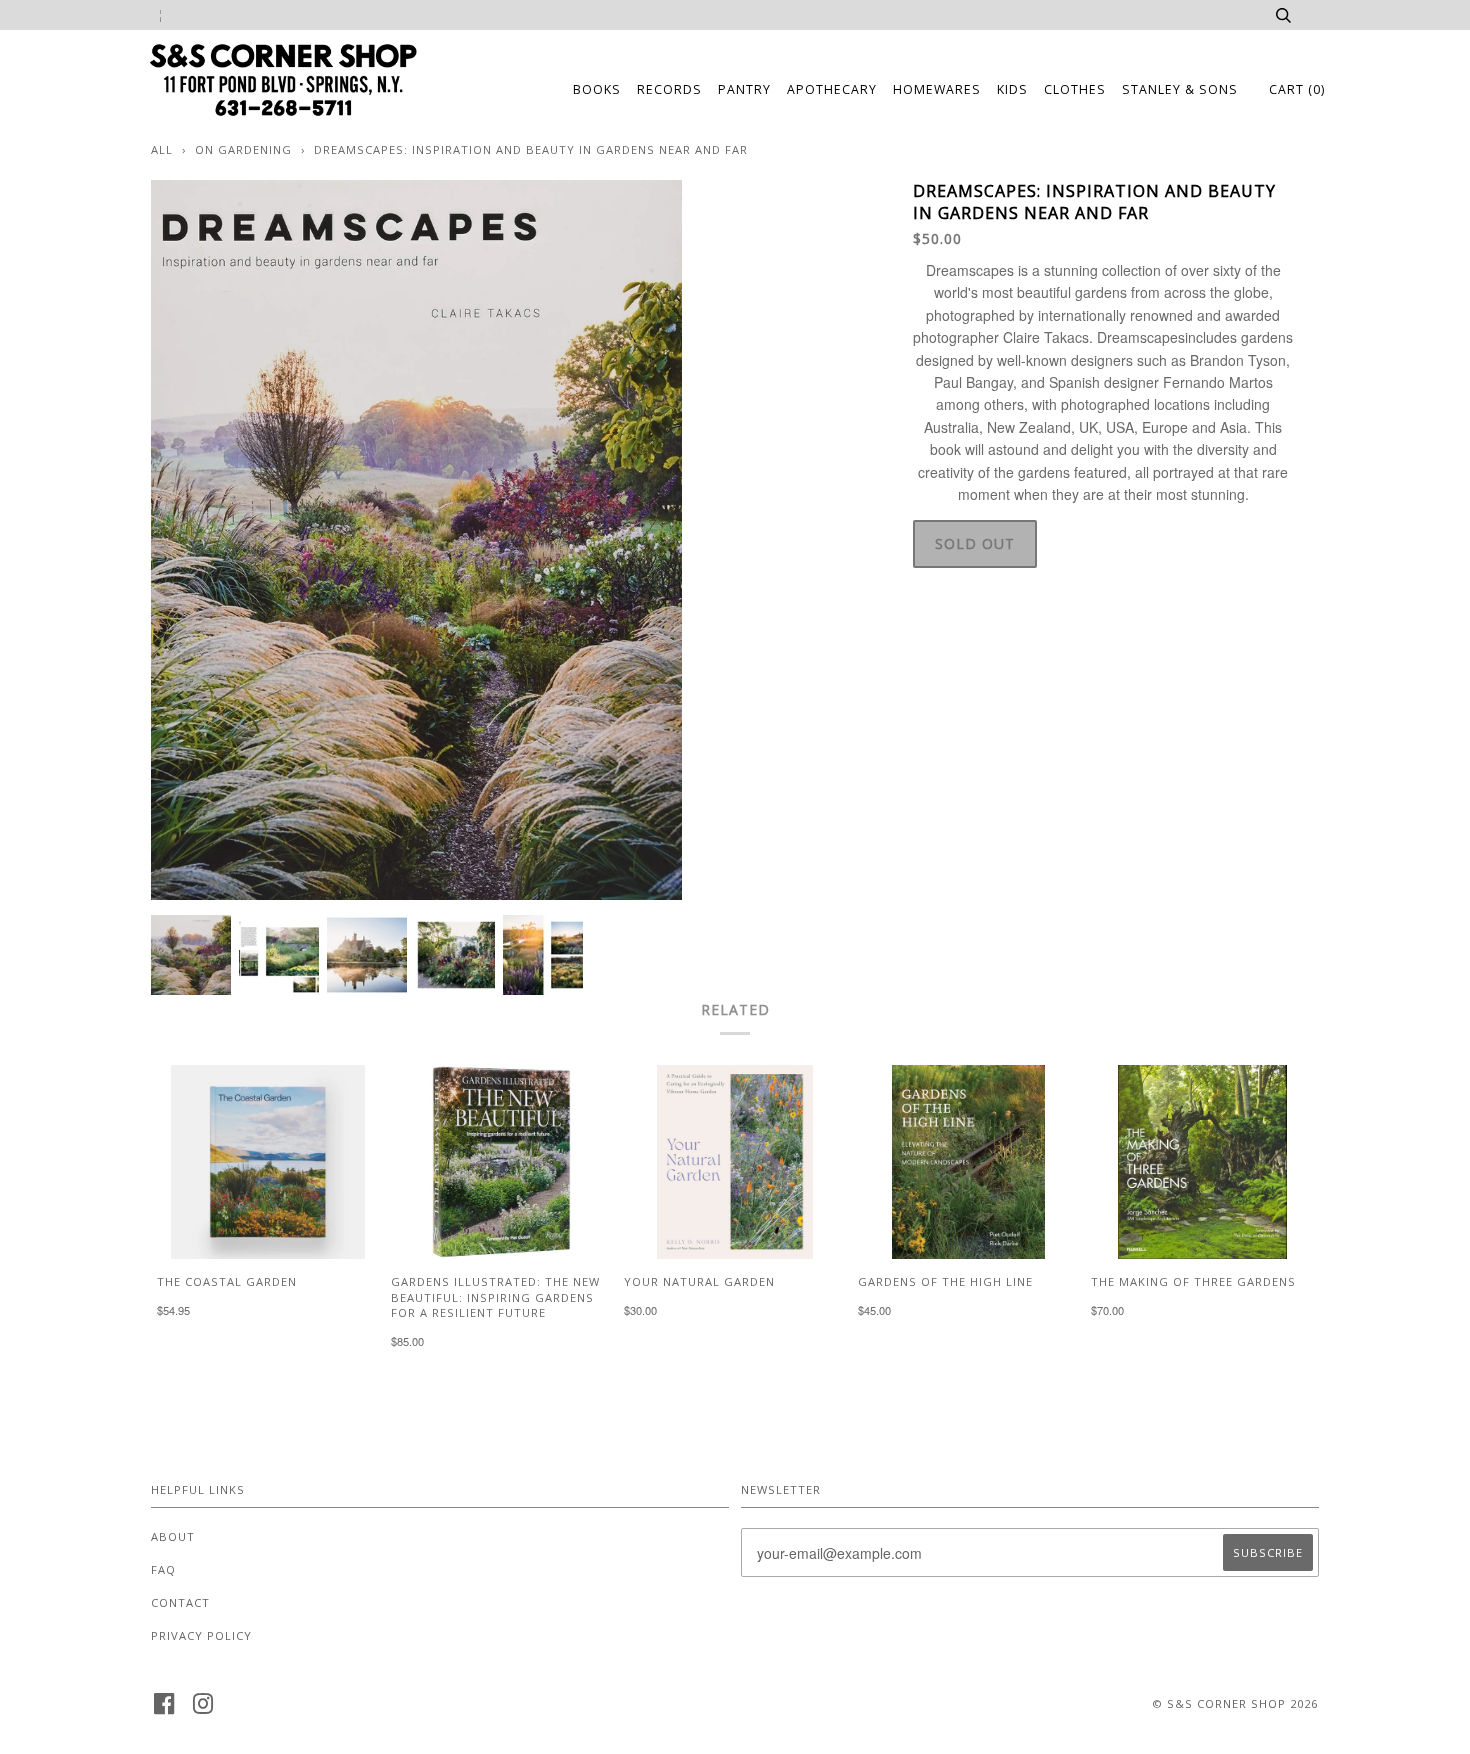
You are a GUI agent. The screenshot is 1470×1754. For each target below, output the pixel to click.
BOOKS (597, 89)
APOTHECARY (832, 89)
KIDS (1012, 89)
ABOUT (173, 1536)
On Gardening (243, 149)
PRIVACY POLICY (201, 1635)
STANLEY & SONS (1180, 89)
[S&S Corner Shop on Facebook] (164, 1709)
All (162, 149)
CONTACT (180, 1602)
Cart (1297, 89)
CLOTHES (1075, 89)
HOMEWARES (937, 89)
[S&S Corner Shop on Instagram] (203, 1709)
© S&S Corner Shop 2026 (1235, 1703)
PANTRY (744, 89)
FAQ (163, 1569)
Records (669, 89)
